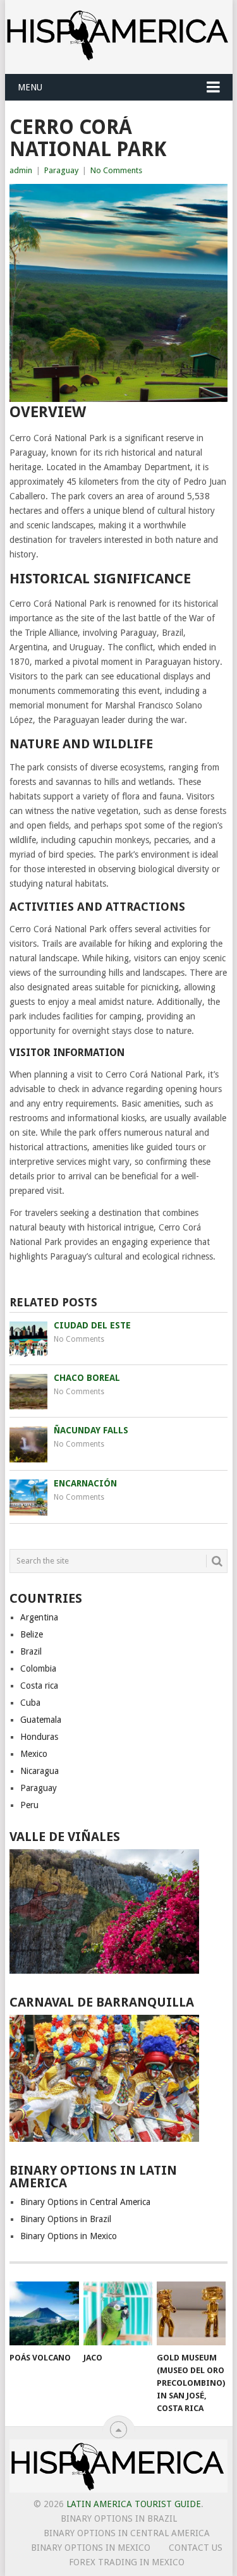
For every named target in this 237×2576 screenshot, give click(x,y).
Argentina (39, 1617)
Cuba (30, 1703)
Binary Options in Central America (85, 2202)
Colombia (38, 1668)
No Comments (116, 170)
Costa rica (39, 1686)
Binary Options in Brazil (66, 2219)
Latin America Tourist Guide (134, 2504)
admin (21, 170)
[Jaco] (118, 2314)
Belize (32, 1634)
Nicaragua (39, 1771)
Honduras (39, 1737)
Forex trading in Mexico (127, 2562)
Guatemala (41, 1720)
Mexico (34, 1754)
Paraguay (61, 170)
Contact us (196, 2548)
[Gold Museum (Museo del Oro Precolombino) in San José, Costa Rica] (191, 2314)
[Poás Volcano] (44, 2314)
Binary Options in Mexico (69, 2236)
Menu (30, 87)
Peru (29, 1805)
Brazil (31, 1651)
